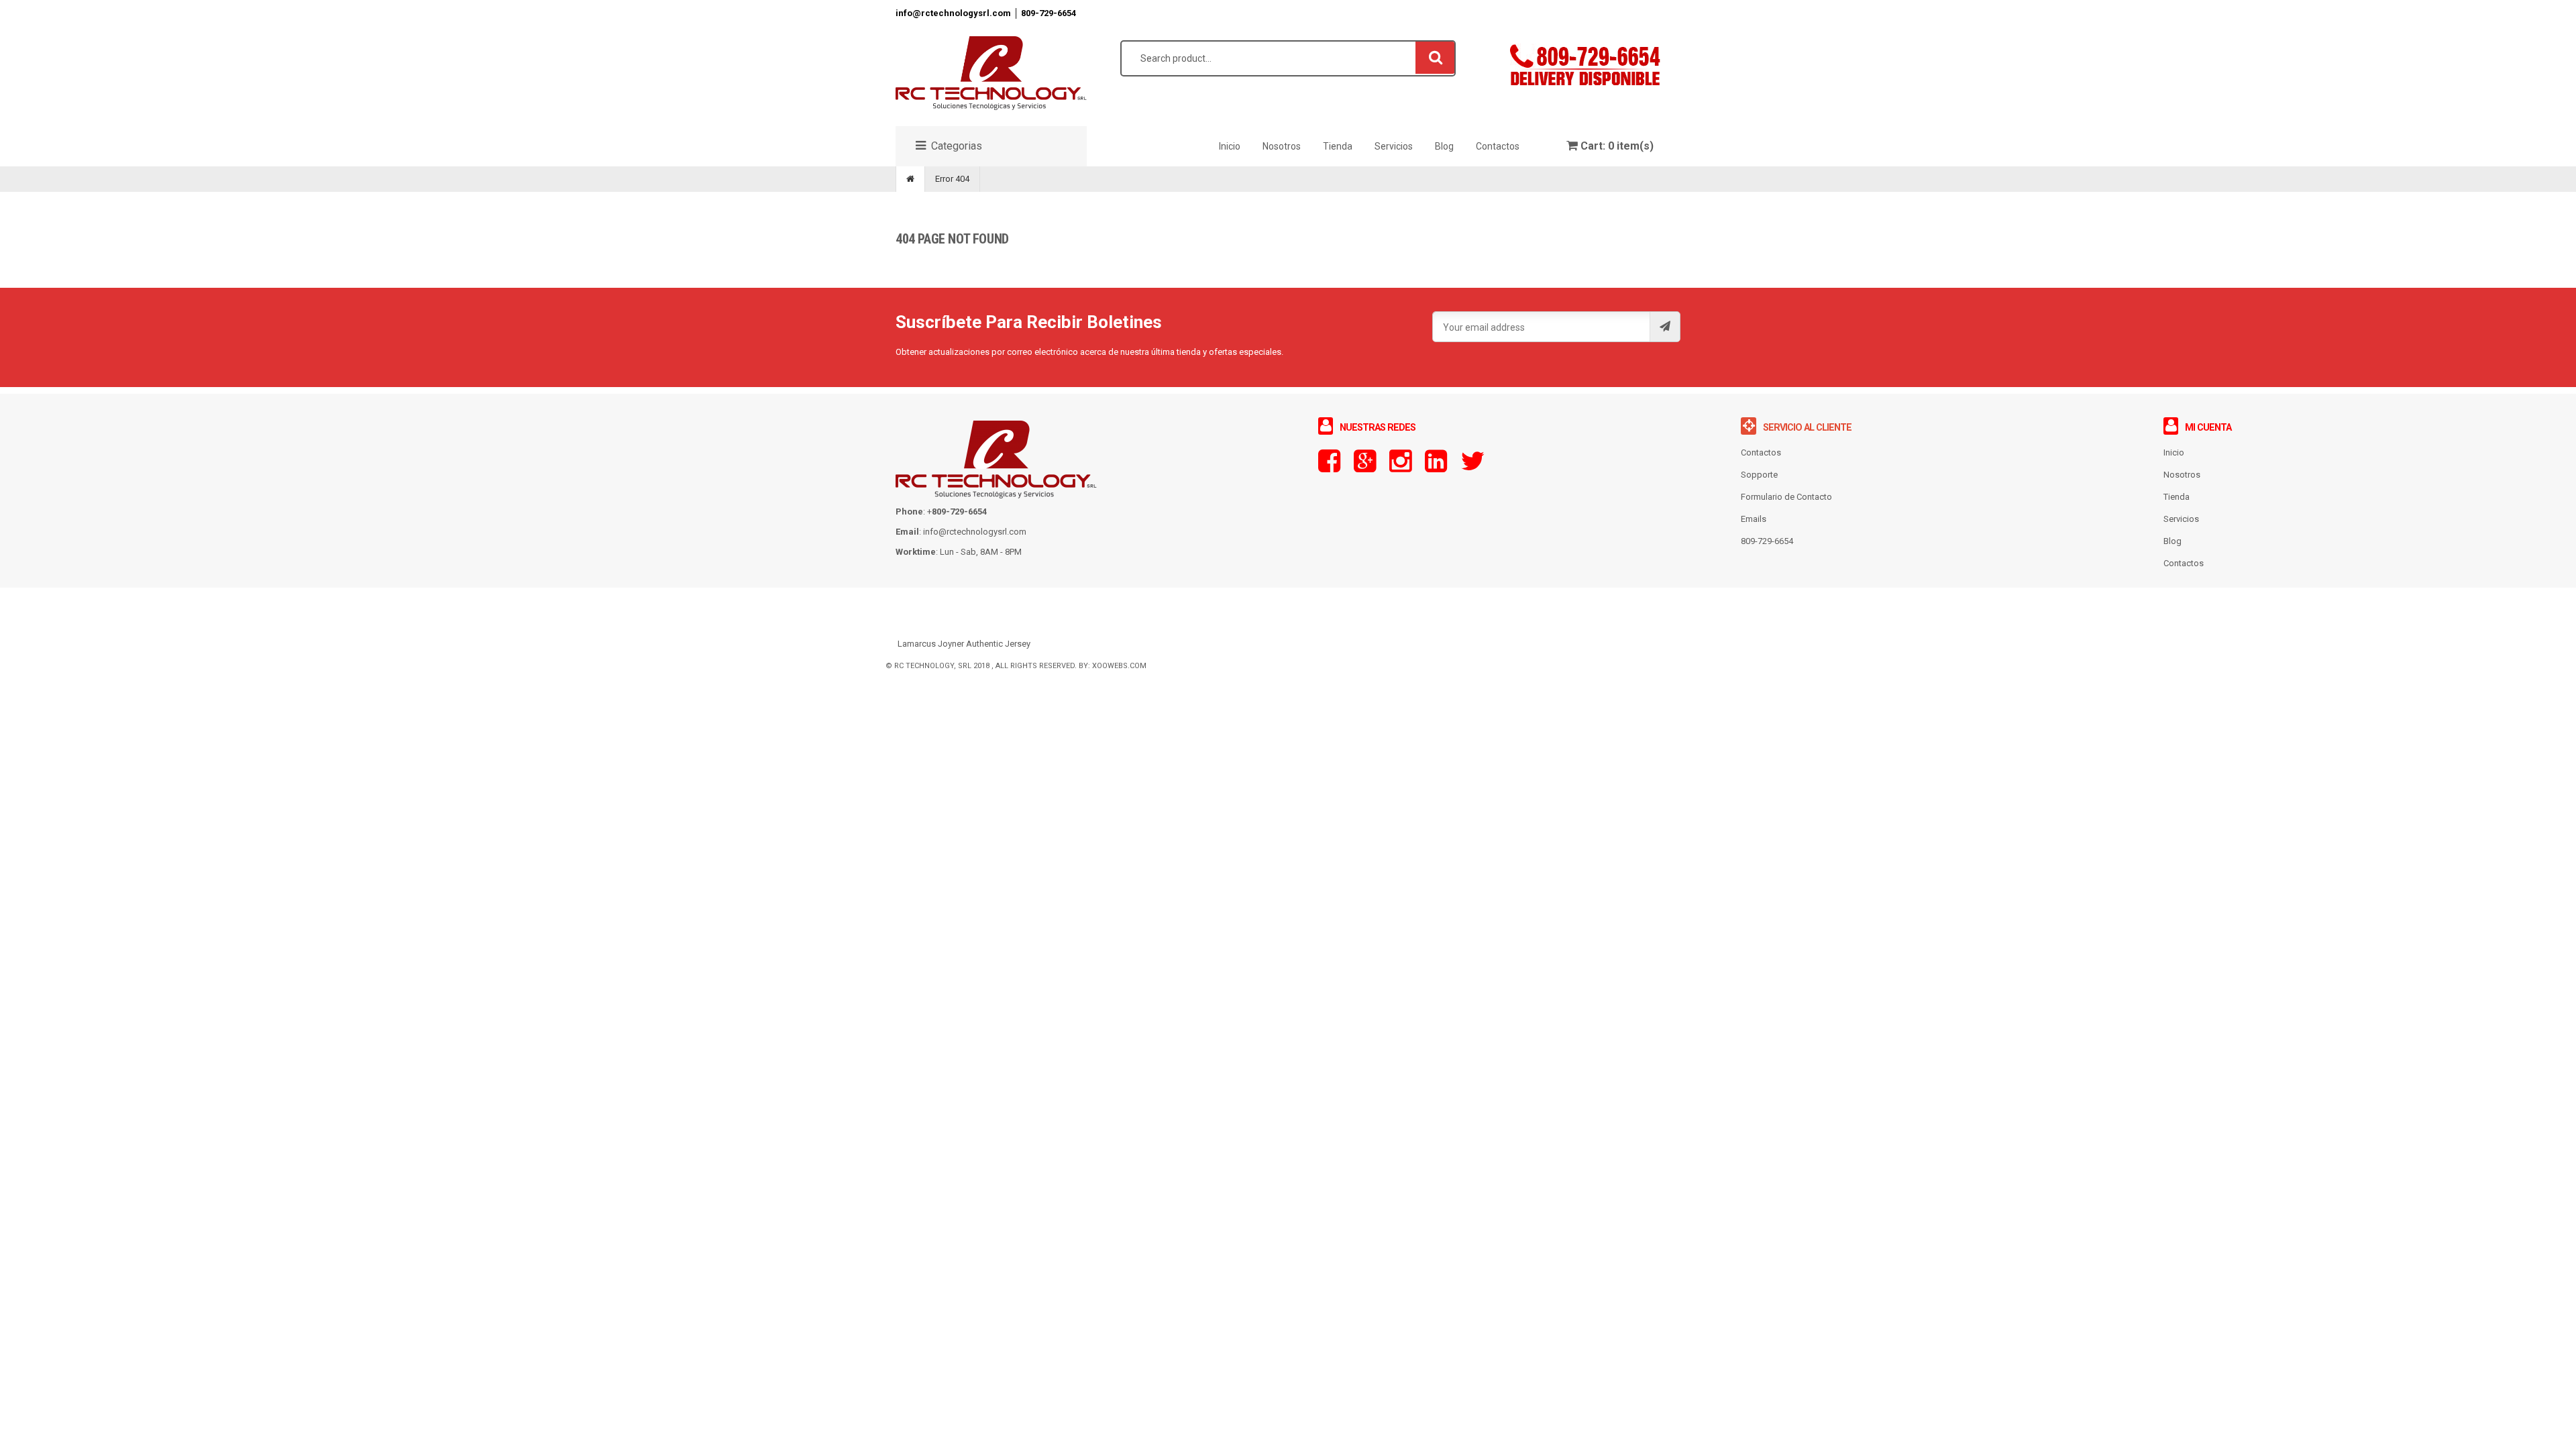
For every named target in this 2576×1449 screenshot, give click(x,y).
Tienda (2177, 497)
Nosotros (2182, 475)
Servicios (2181, 519)
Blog (2172, 541)
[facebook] (1329, 467)
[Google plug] (1365, 467)
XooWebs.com (1119, 666)
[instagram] (1400, 467)
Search (1436, 57)
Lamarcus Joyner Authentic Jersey (964, 644)
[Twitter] (1472, 467)
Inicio (2174, 452)
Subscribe (1665, 327)
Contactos (2184, 563)
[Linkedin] (1436, 467)
